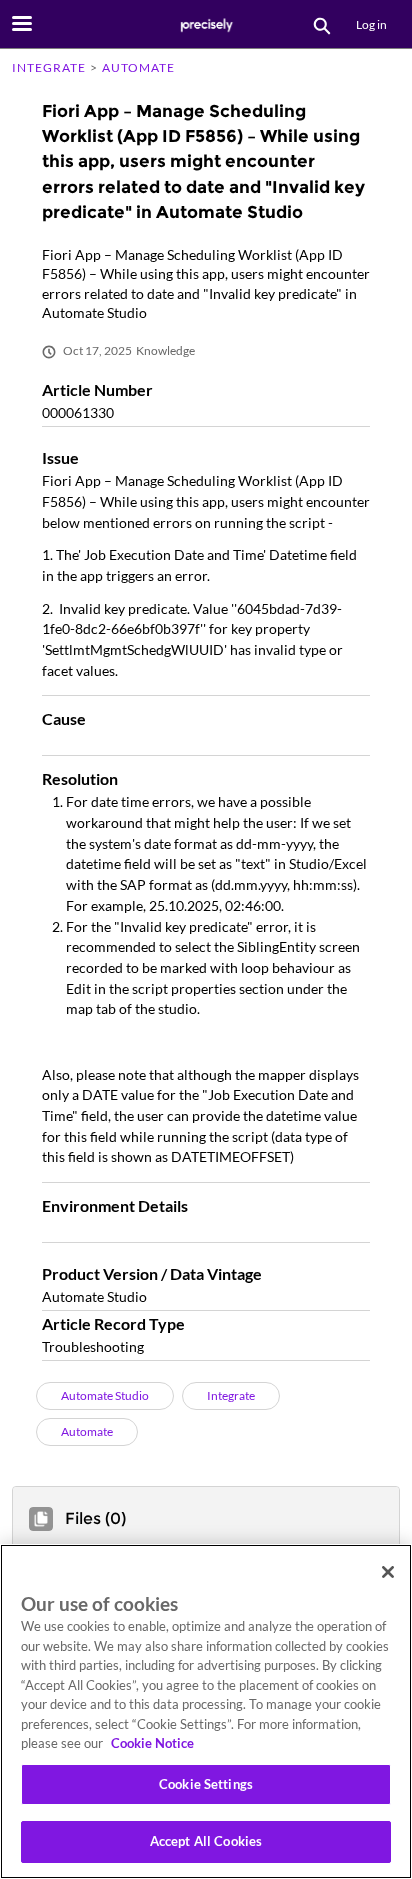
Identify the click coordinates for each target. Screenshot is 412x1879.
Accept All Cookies (206, 1841)
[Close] (388, 1572)
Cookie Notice (152, 1743)
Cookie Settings (206, 1784)
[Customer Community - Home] (206, 25)
